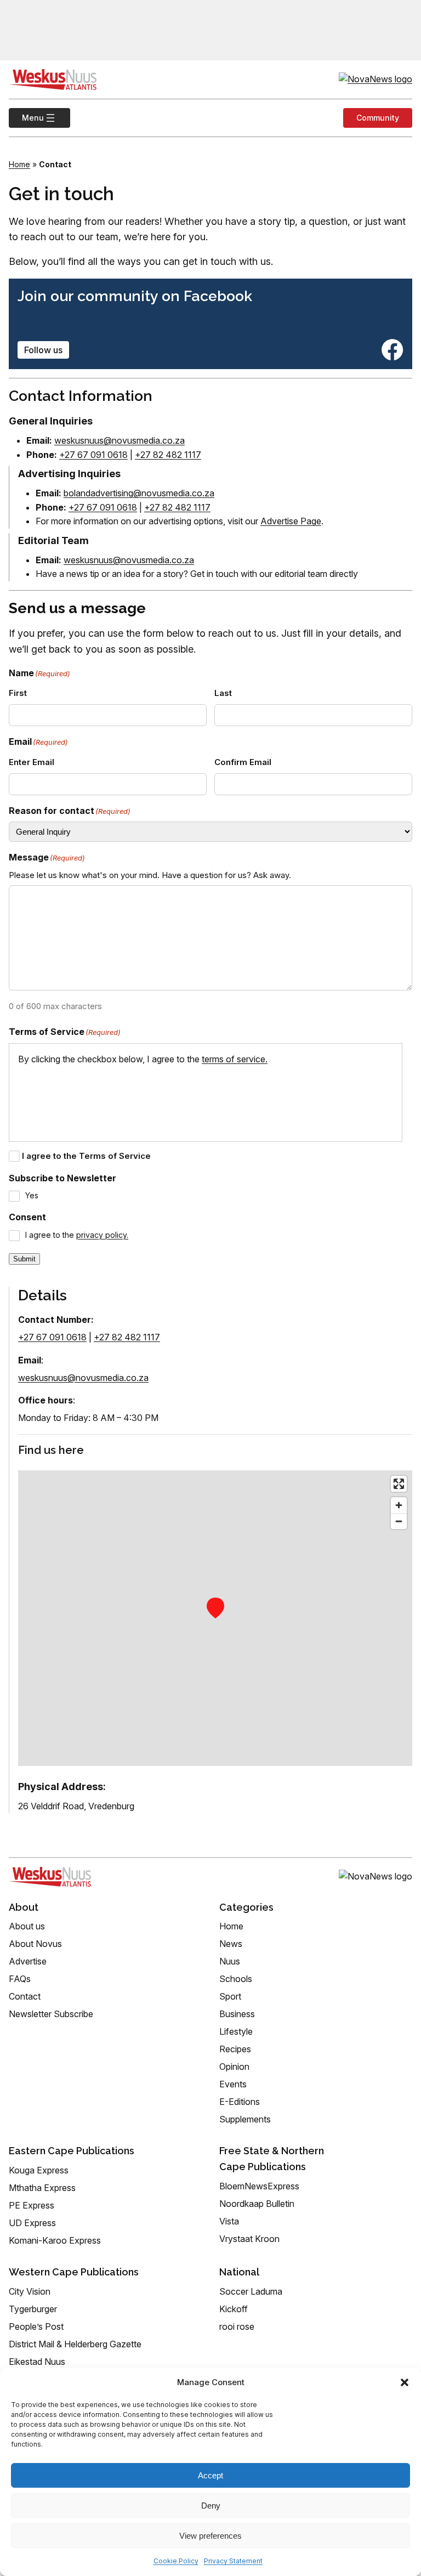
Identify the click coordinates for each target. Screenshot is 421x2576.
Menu (26, 118)
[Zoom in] (399, 1505)
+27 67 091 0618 (93, 455)
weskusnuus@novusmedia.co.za (120, 440)
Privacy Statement (233, 2561)
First (18, 693)
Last (223, 693)
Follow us (43, 350)
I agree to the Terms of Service (86, 1156)
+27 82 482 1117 (168, 455)
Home (19, 164)
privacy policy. (102, 1235)
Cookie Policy (176, 2561)
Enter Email (32, 762)
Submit (24, 1259)
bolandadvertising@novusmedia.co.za (139, 493)
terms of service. (235, 1059)
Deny (211, 2506)
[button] (405, 2382)
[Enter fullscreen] (399, 1484)
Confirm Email (243, 762)
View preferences (210, 2536)
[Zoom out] (399, 1521)
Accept (210, 2475)
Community (378, 118)
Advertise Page (291, 521)
